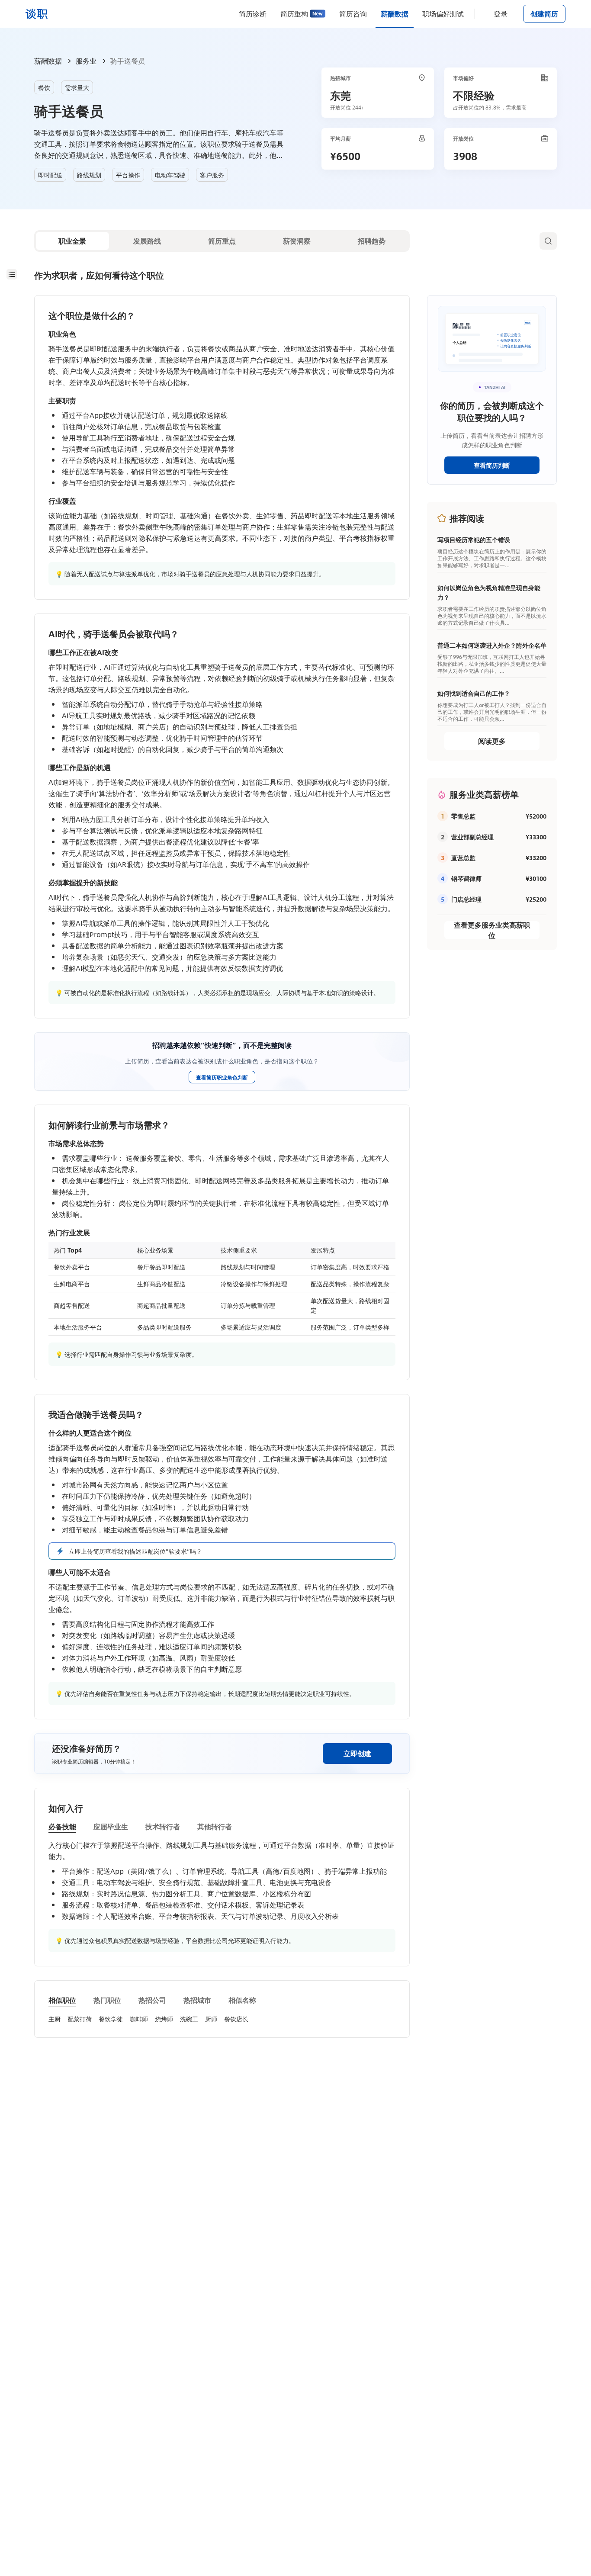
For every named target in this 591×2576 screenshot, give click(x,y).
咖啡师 (139, 2019)
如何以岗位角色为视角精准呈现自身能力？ (489, 592)
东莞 (340, 95)
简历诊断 (253, 14)
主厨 (55, 2019)
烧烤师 (164, 2019)
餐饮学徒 (111, 2019)
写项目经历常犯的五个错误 (474, 540)
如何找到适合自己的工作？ (474, 693)
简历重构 (294, 14)
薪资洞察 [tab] (297, 241)
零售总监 (463, 816)
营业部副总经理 (472, 837)
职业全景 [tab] (72, 241)
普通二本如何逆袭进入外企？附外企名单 (492, 645)
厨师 (211, 2019)
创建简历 (544, 14)
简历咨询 (353, 14)
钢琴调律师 (466, 878)
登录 (501, 14)
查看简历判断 (492, 465)
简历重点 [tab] (222, 241)
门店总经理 (466, 899)
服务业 (86, 61)
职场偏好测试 (443, 14)
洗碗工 (189, 2019)
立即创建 (357, 1753)
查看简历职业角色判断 (222, 1077)
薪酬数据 (395, 14)
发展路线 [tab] (147, 241)
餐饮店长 (236, 2019)
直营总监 (463, 858)
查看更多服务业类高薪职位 (492, 930)
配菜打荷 (80, 2019)
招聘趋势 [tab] (372, 241)
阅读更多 (492, 741)
